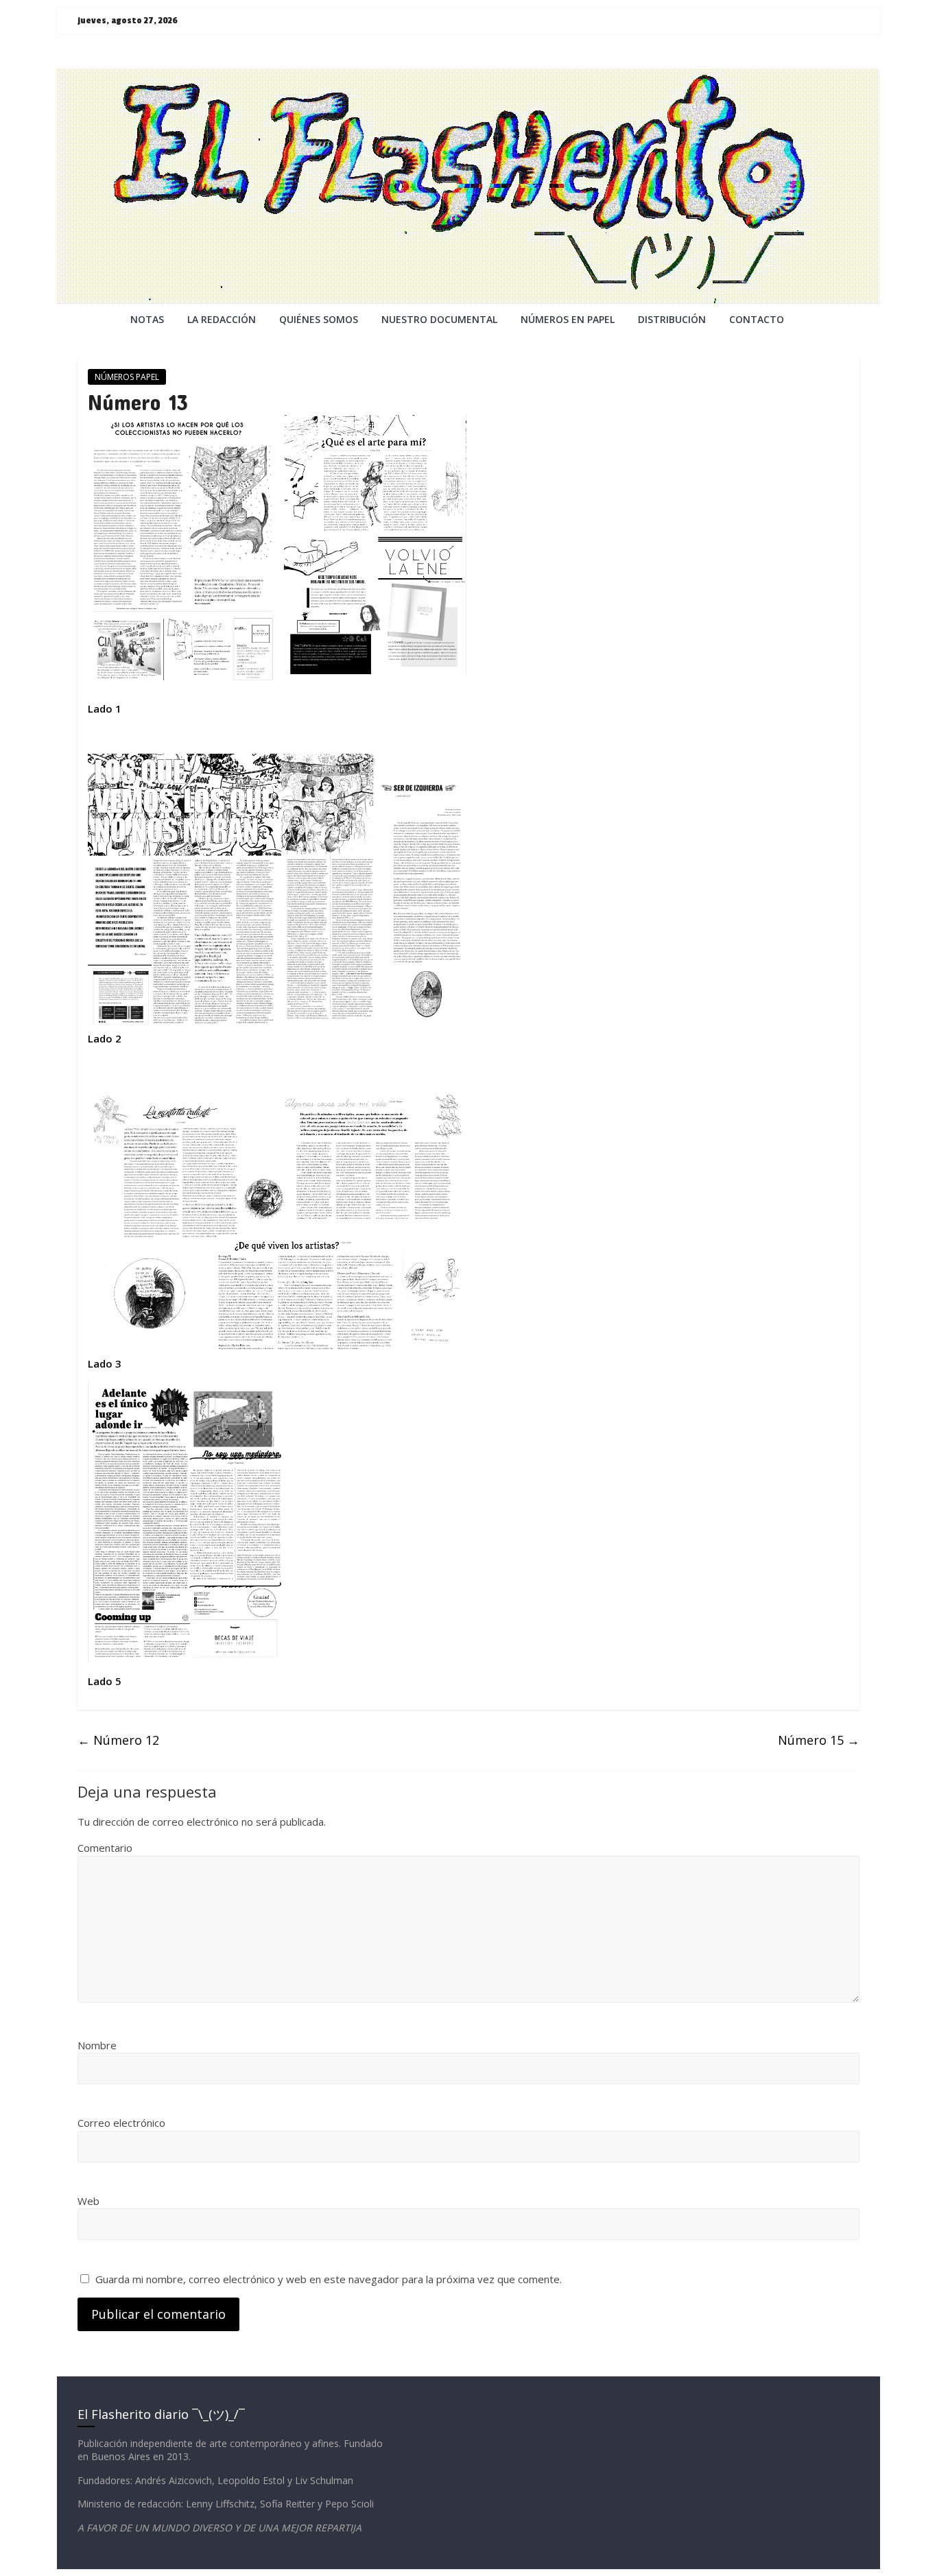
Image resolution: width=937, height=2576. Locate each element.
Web (88, 2201)
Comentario (105, 1848)
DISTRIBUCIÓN (672, 319)
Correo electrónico (121, 2123)
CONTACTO (757, 319)
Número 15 (819, 1740)
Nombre (97, 2045)
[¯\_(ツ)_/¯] (468, 77)
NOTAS (147, 319)
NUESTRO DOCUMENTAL (439, 319)
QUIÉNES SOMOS (319, 319)
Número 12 (118, 1740)
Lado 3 (105, 1363)
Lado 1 (109, 708)
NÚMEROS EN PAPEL (568, 319)
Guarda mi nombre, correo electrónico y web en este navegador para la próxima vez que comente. (329, 2279)
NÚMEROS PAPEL (127, 377)
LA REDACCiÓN (222, 319)
